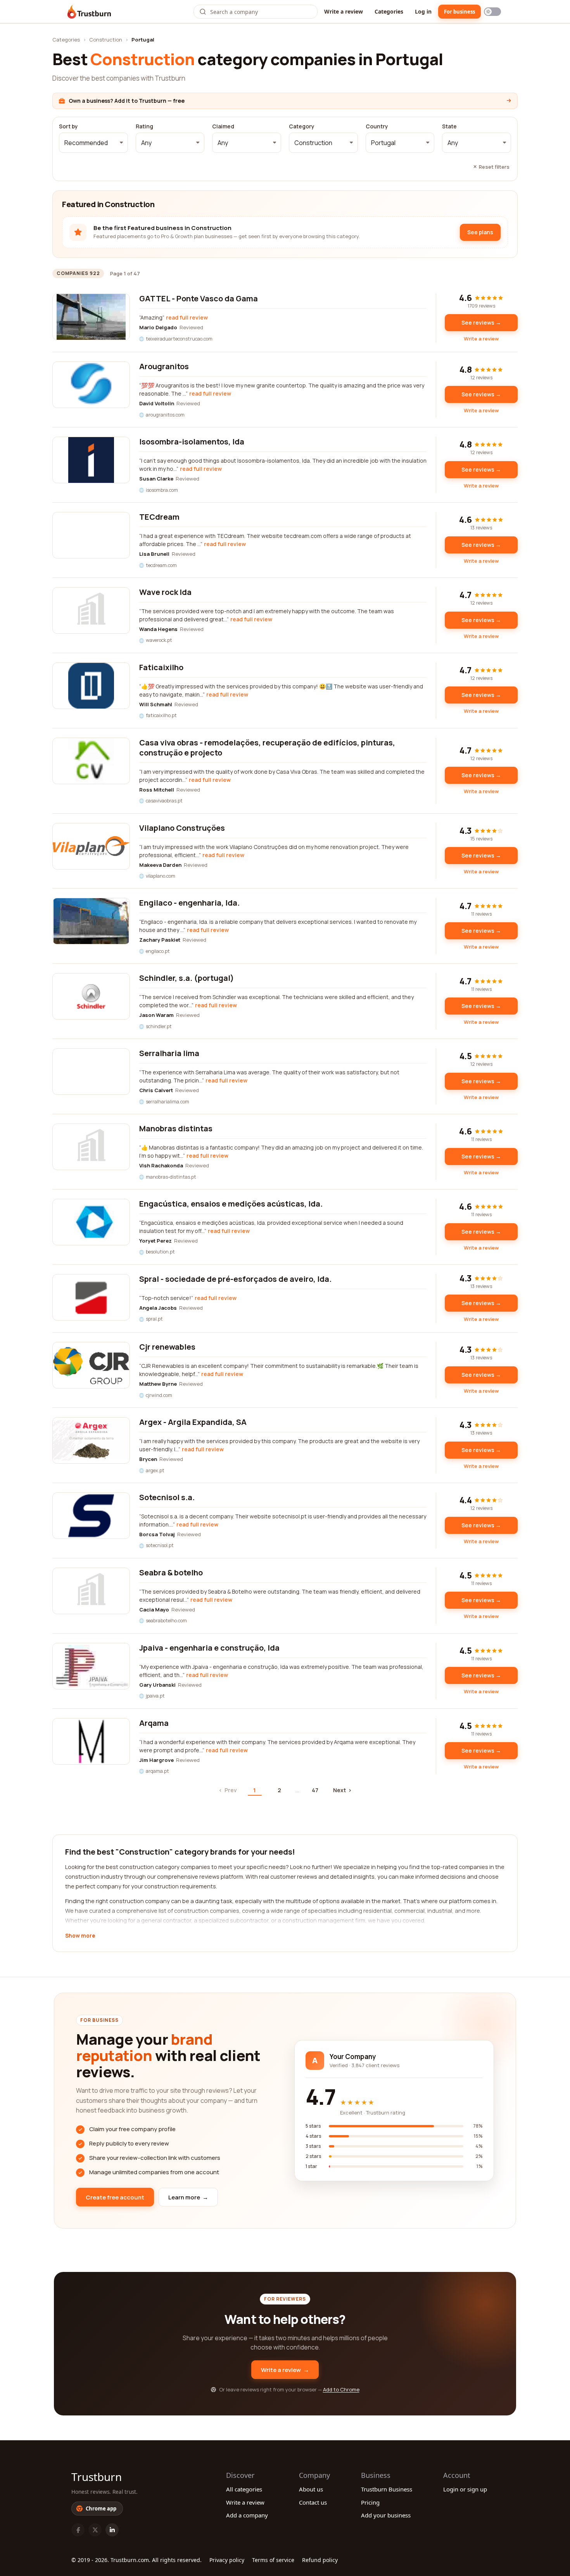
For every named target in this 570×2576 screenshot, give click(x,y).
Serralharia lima (169, 1053)
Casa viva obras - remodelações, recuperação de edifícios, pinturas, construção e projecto (267, 748)
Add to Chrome (341, 2389)
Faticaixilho (161, 667)
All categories (244, 2489)
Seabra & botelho (171, 1572)
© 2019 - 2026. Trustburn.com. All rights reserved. (136, 2560)
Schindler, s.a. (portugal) (187, 978)
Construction (106, 40)
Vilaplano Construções (182, 828)
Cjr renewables (167, 1347)
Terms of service (273, 2560)
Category (302, 126)
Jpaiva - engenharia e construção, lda (209, 1648)
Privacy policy (227, 2560)
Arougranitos (164, 366)
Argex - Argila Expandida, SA (193, 1422)
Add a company (247, 2515)
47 (315, 1790)
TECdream (159, 517)
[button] (93, 143)
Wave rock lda (165, 592)
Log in (423, 11)
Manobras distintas (176, 1128)
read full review (187, 317)
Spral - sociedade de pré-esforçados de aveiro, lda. (235, 1279)
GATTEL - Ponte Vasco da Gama (199, 298)
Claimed (223, 126)
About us (311, 2489)
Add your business (386, 2515)
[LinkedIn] (112, 2530)
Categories (389, 11)
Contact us (313, 2502)
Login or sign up (465, 2489)
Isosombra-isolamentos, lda (192, 442)
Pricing (370, 2502)
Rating (144, 126)
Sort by (68, 126)
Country (377, 126)
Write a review (344, 11)
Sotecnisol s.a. (167, 1497)
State (449, 126)
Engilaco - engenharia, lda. (189, 903)
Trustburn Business (387, 2489)
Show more (80, 1936)
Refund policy (320, 2560)
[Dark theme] (492, 12)
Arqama (154, 1723)
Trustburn (97, 2477)
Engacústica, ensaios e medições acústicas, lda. (231, 1204)
